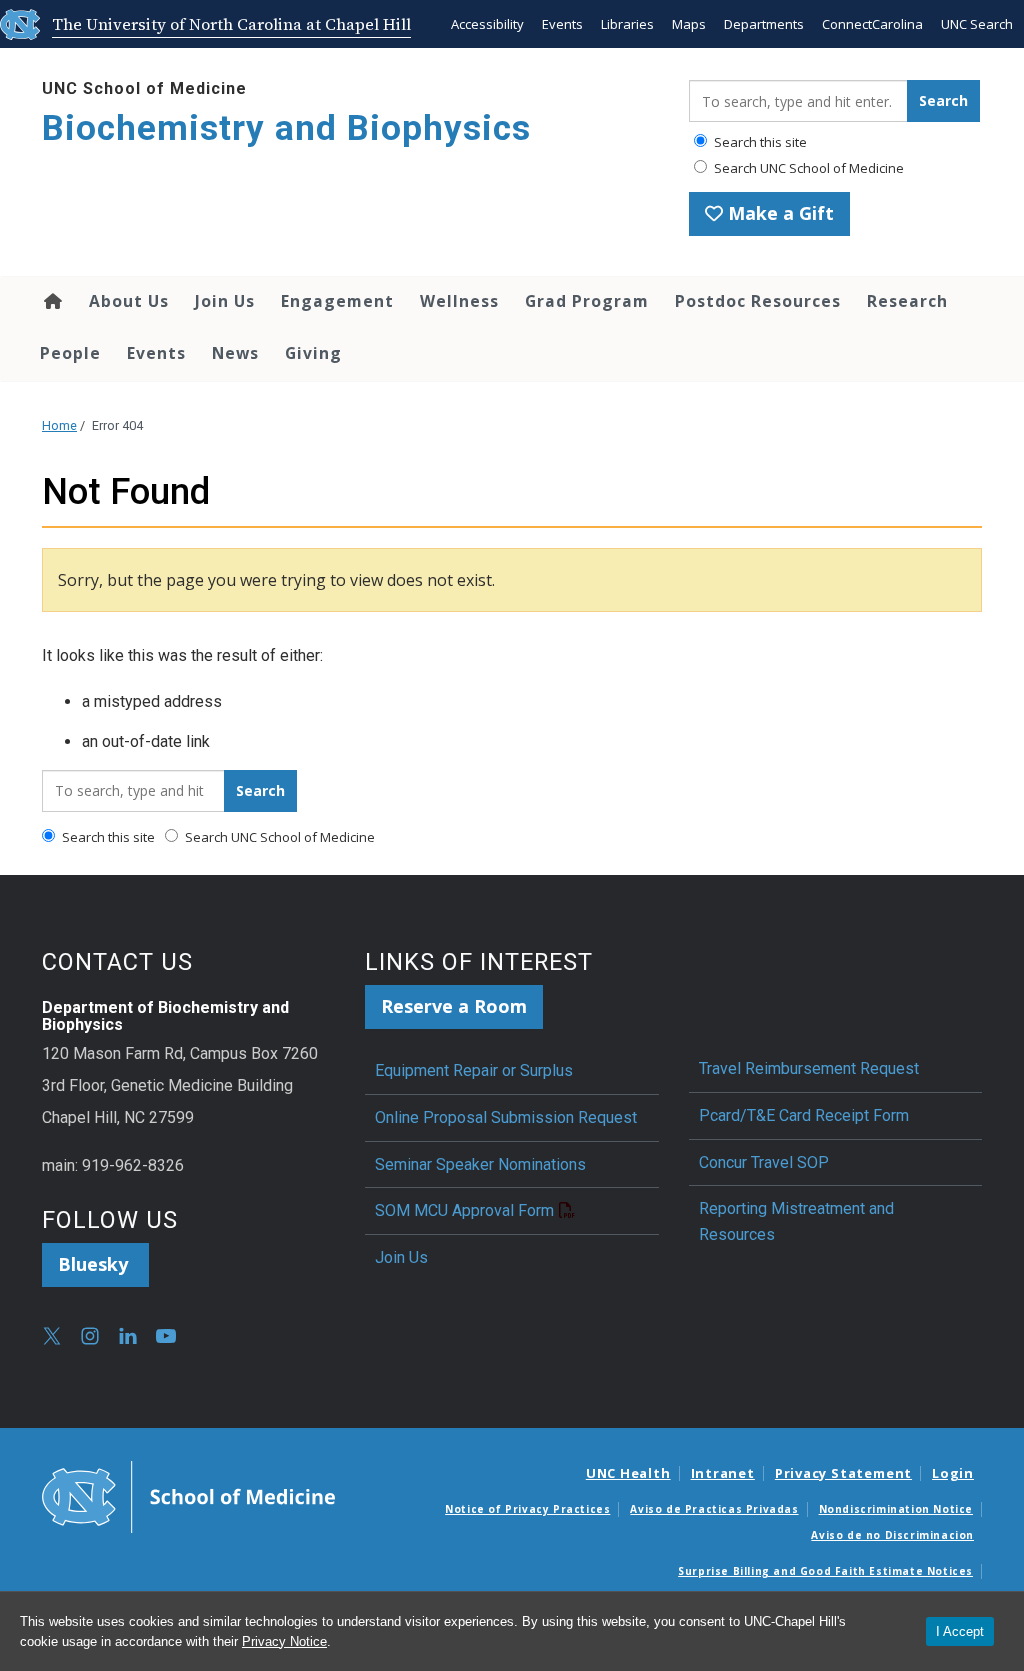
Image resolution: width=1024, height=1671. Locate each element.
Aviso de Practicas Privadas (714, 1509)
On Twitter (52, 1336)
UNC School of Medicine (144, 88)
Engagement (337, 301)
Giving (313, 353)
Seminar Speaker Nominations (480, 1164)
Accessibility (487, 24)
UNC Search (977, 24)
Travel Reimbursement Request (809, 1068)
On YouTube (166, 1336)
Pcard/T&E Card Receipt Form (804, 1115)
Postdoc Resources (758, 301)
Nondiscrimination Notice (896, 1509)
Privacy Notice (284, 1641)
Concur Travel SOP (764, 1162)
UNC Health (628, 1473)
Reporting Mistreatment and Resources (796, 1221)
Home (51, 301)
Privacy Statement (843, 1473)
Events (562, 24)
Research (907, 301)
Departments (764, 24)
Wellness (459, 301)
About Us (129, 301)
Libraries (627, 24)
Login (953, 1473)
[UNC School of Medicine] (188, 1496)
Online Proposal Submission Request (506, 1117)
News (235, 353)
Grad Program (587, 301)
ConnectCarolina (872, 24)
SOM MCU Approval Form (464, 1210)
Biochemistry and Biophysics (286, 128)
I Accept (960, 1631)
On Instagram (90, 1336)
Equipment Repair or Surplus (474, 1070)
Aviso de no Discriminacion (892, 1535)
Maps (689, 24)
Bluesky (95, 1264)
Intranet (723, 1473)
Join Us (225, 301)
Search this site (759, 142)
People (70, 353)
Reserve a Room (454, 1006)
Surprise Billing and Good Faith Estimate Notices (825, 1571)
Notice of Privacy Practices (527, 1509)
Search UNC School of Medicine (807, 168)
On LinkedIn (128, 1336)
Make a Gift (778, 213)
